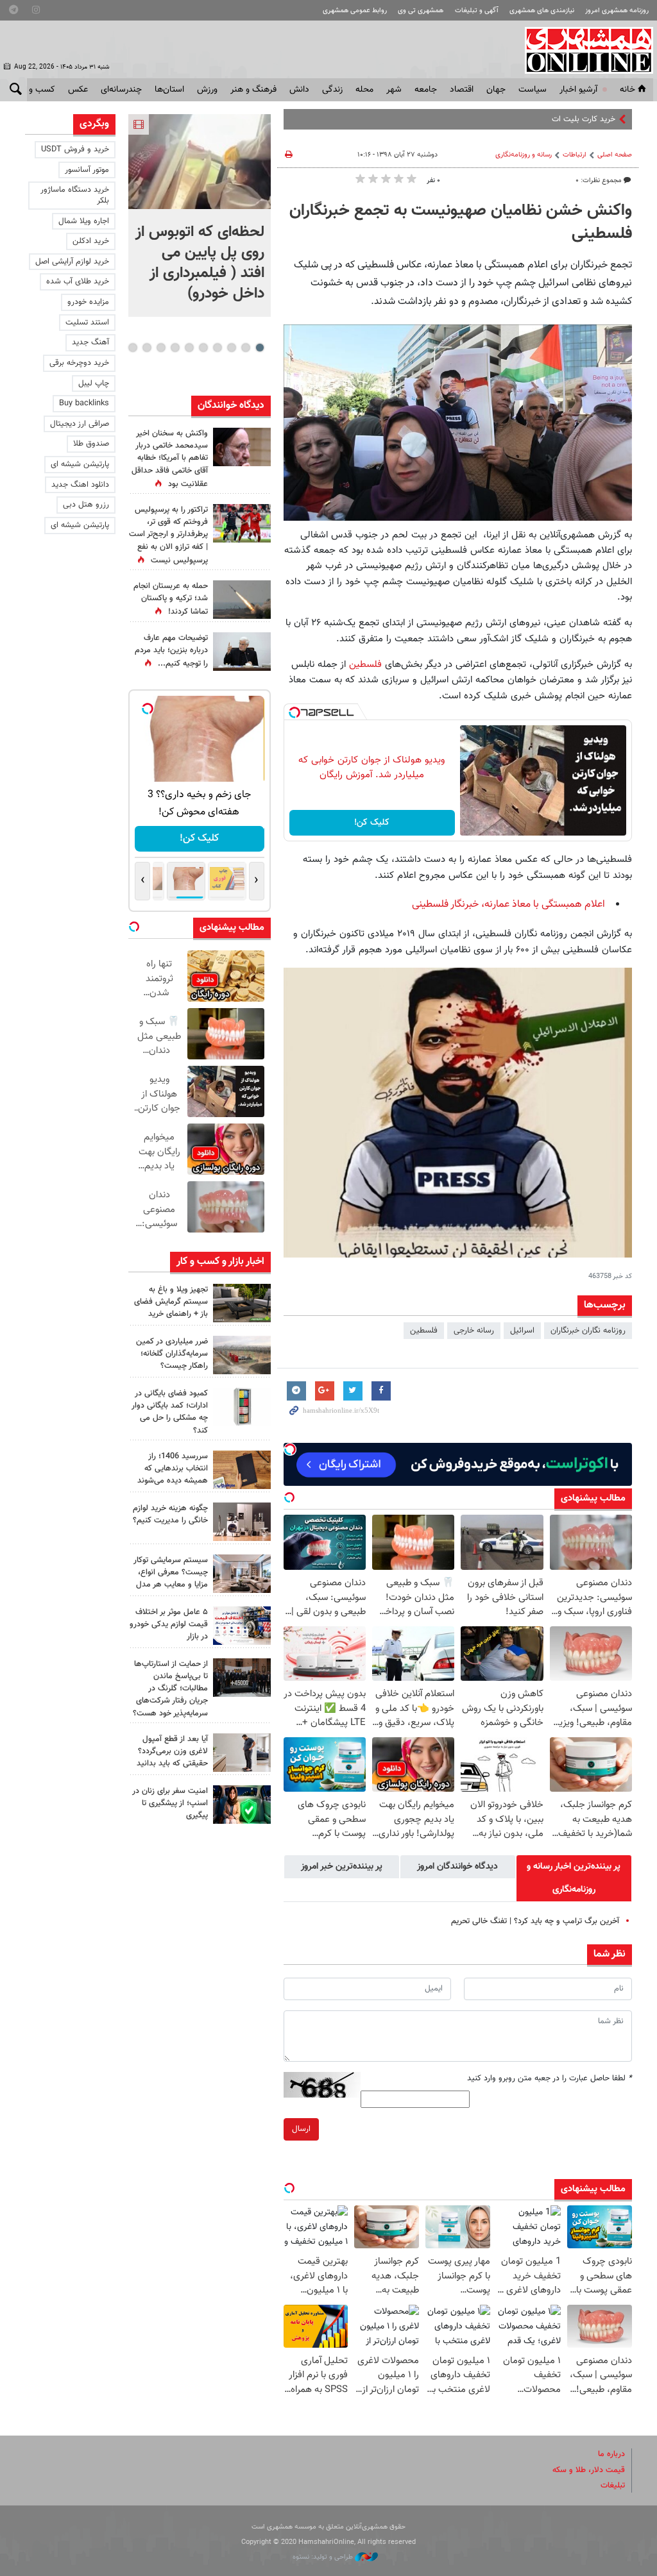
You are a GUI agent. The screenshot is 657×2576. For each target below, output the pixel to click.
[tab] (574, 1878)
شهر (394, 90)
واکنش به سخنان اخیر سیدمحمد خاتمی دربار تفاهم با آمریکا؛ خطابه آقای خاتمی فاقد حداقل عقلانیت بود (170, 459)
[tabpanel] (200, 215)
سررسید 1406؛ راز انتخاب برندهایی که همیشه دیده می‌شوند (173, 1469)
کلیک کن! (372, 823)
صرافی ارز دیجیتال (80, 424)
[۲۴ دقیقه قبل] (200, 162)
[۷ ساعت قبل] (242, 652)
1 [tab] (260, 348)
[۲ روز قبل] (242, 1753)
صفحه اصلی (615, 155)
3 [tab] (231, 348)
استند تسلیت (87, 323)
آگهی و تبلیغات (477, 11)
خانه (627, 90)
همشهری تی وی (421, 11)
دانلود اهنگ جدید (80, 485)
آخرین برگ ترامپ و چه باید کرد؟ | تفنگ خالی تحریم (535, 1921)
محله (364, 90)
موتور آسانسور (87, 170)
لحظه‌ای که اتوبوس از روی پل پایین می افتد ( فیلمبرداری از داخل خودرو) (200, 263)
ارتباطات (575, 155)
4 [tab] (217, 348)
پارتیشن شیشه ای (80, 464)
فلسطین (364, 664)
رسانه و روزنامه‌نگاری (524, 155)
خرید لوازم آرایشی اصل (72, 262)
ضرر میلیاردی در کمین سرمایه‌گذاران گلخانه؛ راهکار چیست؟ (172, 1354)
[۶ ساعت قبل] (242, 523)
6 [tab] (189, 348)
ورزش (207, 90)
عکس (78, 90)
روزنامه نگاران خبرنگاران (588, 1331)
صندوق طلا (91, 444)
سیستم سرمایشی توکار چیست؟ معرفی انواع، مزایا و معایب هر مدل (171, 1572)
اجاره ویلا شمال (84, 221)
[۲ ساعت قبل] (242, 1303)
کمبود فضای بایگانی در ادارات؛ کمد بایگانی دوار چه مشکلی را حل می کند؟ (170, 1412)
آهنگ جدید (90, 342)
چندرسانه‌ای (121, 90)
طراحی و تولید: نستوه (324, 2557)
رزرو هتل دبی (86, 505)
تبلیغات (613, 2486)
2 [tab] (245, 348)
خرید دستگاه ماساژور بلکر (75, 195)
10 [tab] (133, 348)
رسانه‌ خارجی (474, 1331)
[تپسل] (294, 712)
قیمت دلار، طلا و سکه (589, 2470)
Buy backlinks (84, 403)
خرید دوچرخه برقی (79, 363)
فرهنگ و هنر (253, 90)
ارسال (301, 2129)
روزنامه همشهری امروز (617, 11)
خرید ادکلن (91, 241)
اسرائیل (522, 1331)
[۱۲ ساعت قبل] (242, 447)
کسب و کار (36, 90)
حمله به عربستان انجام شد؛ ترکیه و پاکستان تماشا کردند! (171, 599)
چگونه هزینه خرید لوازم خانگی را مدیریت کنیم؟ (170, 1514)
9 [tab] (147, 348)
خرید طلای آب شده (78, 282)
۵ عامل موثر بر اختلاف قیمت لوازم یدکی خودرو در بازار (169, 1624)
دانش (299, 90)
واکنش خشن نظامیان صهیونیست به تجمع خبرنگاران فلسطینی (461, 223)
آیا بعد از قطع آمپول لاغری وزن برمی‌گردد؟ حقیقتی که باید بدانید (172, 1751)
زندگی (332, 90)
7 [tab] (175, 348)
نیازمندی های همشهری (542, 11)
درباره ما (611, 2454)
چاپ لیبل (94, 383)
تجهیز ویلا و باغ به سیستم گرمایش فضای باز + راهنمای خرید (171, 1302)
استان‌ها (169, 90)
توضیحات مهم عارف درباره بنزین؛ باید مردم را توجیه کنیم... (171, 651)
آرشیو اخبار (578, 90)
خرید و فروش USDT (75, 149)
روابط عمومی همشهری (355, 11)
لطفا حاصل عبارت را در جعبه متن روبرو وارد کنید (550, 2078)
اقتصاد (462, 90)
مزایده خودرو (88, 302)
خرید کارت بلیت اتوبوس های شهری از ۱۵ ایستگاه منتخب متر (516, 119)
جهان (496, 90)
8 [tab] (161, 348)
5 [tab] (203, 348)
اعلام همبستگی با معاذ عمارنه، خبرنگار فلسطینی (508, 905)
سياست (533, 90)
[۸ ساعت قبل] (242, 1678)
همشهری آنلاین (583, 50)
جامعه (426, 90)
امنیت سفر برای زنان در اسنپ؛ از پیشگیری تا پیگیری (170, 1803)
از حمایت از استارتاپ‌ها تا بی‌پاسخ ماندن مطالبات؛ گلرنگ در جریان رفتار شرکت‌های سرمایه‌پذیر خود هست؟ (170, 1689)
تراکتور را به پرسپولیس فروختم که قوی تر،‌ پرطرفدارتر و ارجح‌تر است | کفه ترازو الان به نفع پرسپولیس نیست (168, 535)
